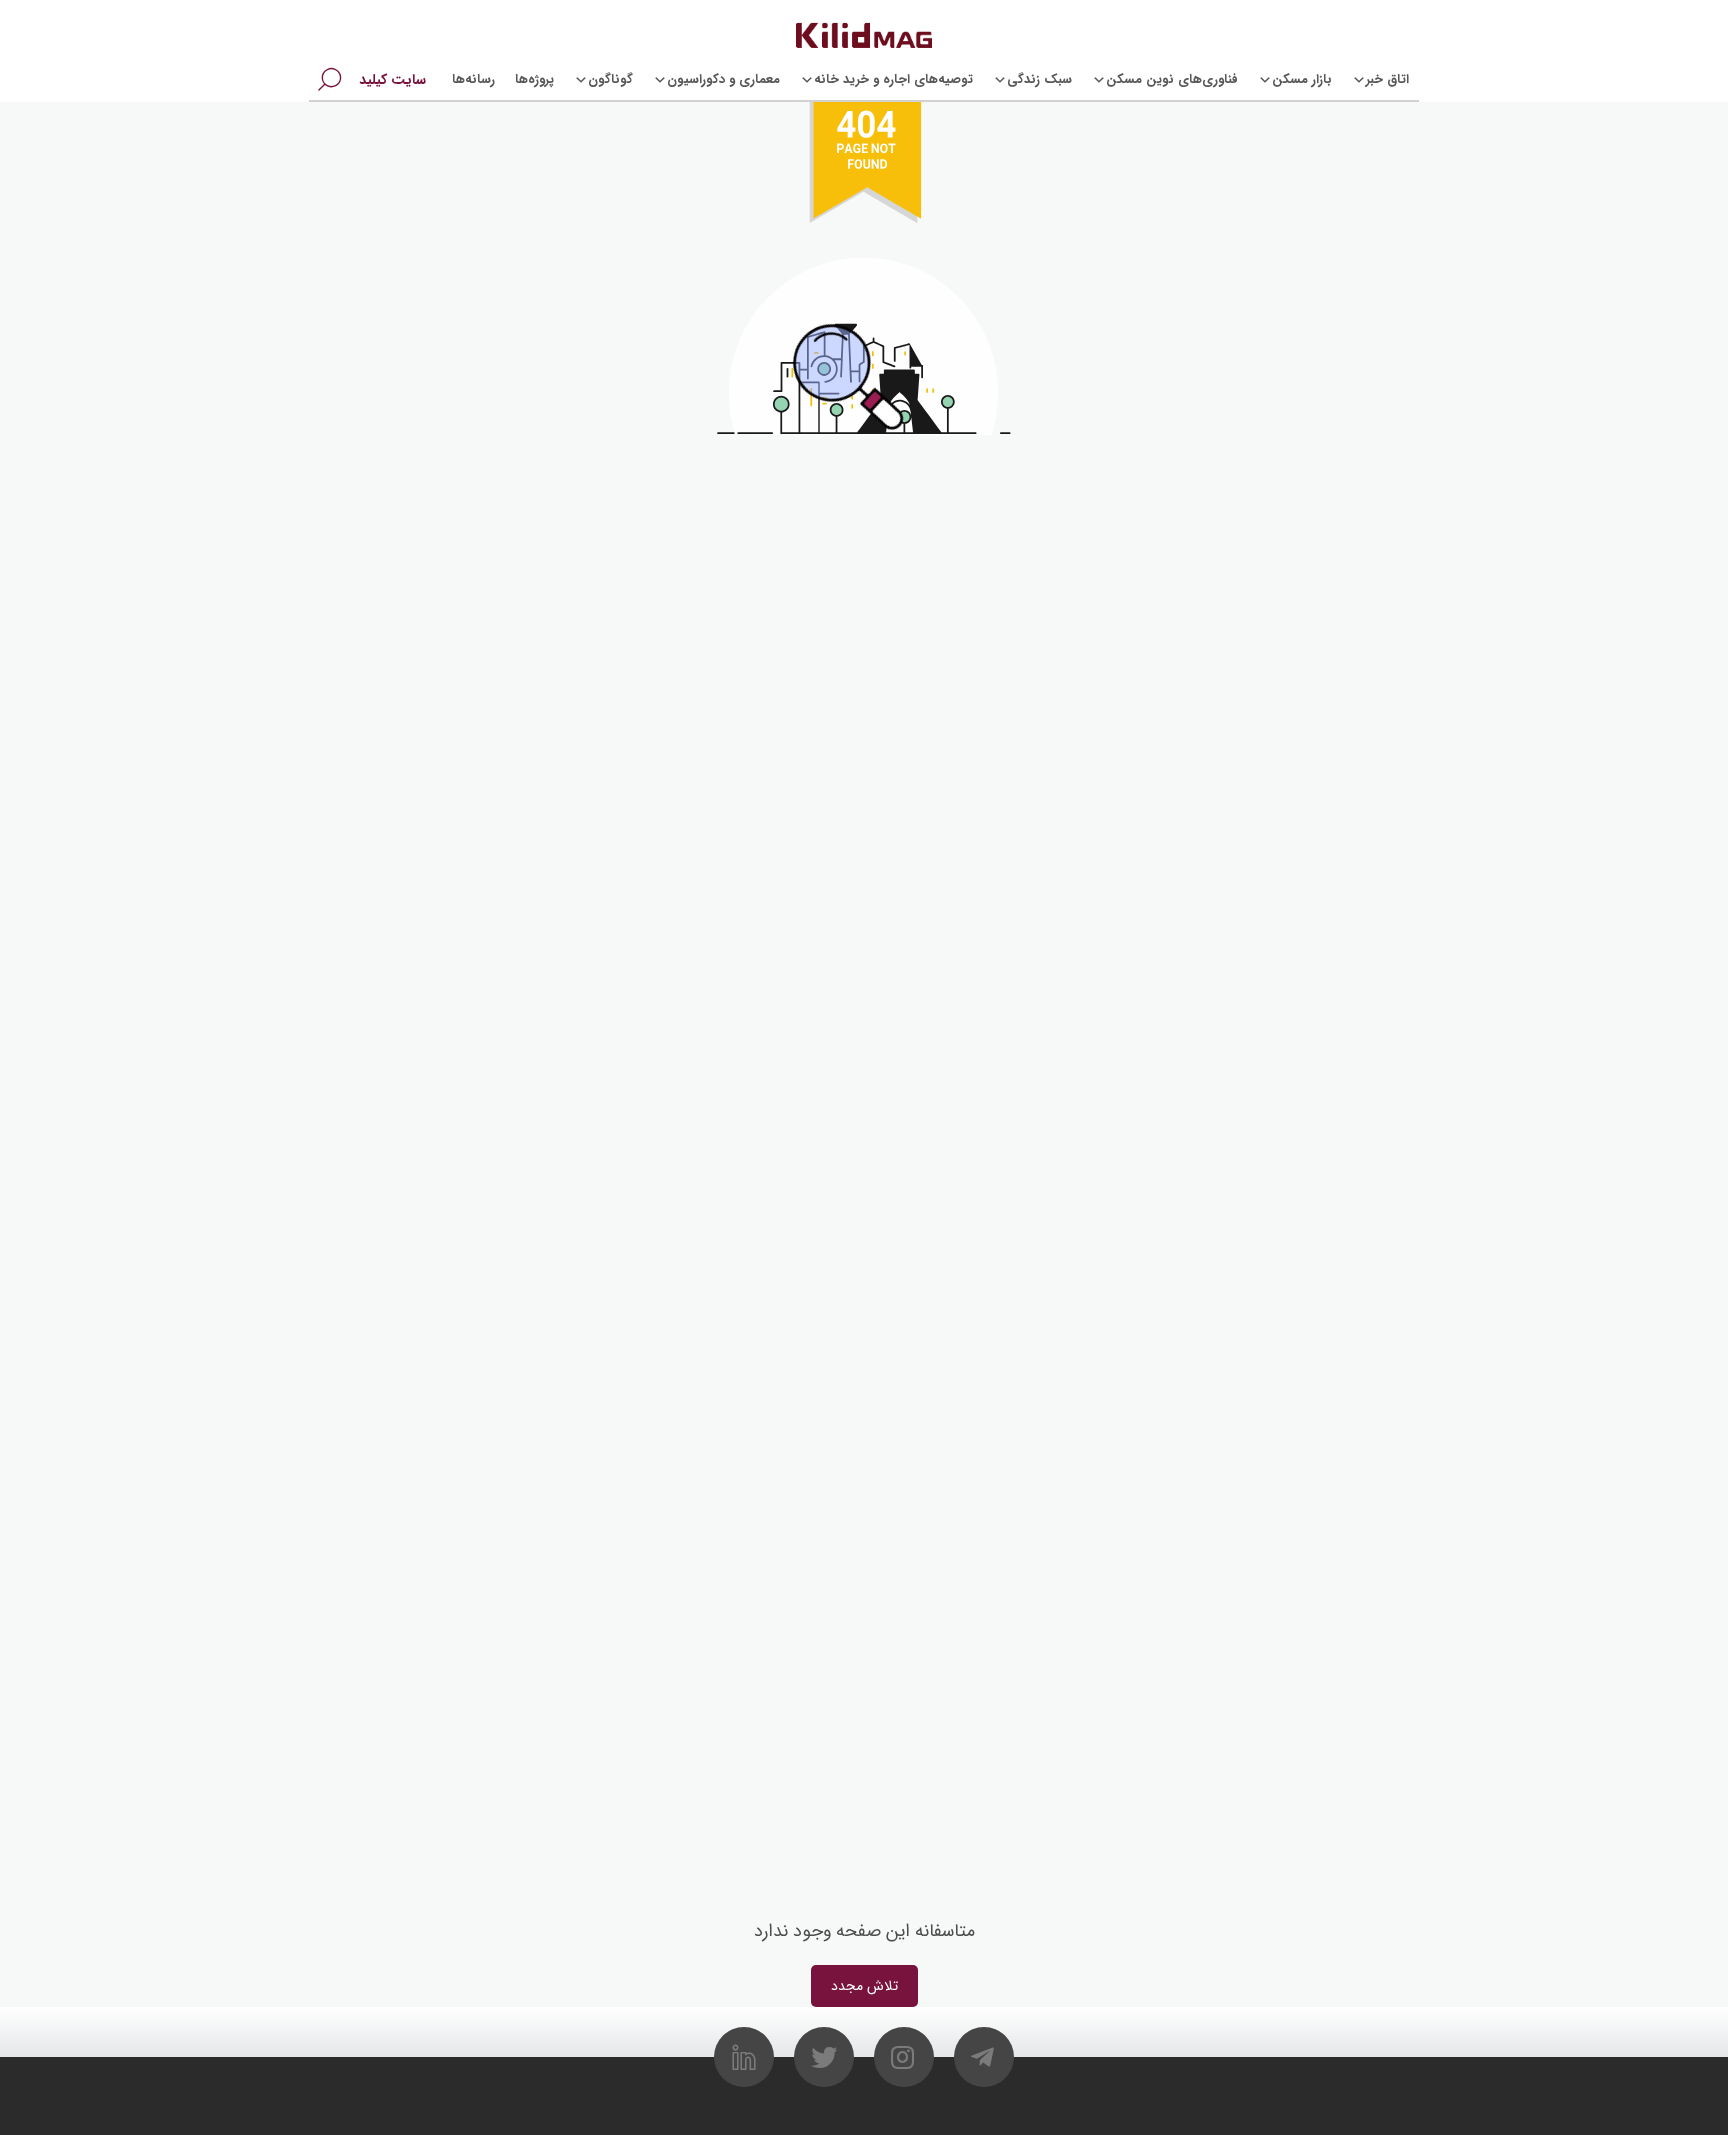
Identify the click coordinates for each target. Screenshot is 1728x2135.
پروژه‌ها (534, 79)
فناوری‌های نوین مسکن (1172, 79)
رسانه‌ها (473, 79)
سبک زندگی (1039, 79)
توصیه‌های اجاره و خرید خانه (893, 79)
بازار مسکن (1302, 79)
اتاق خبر (1387, 79)
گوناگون (610, 79)
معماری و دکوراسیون (723, 79)
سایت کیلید (392, 80)
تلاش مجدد (864, 1986)
